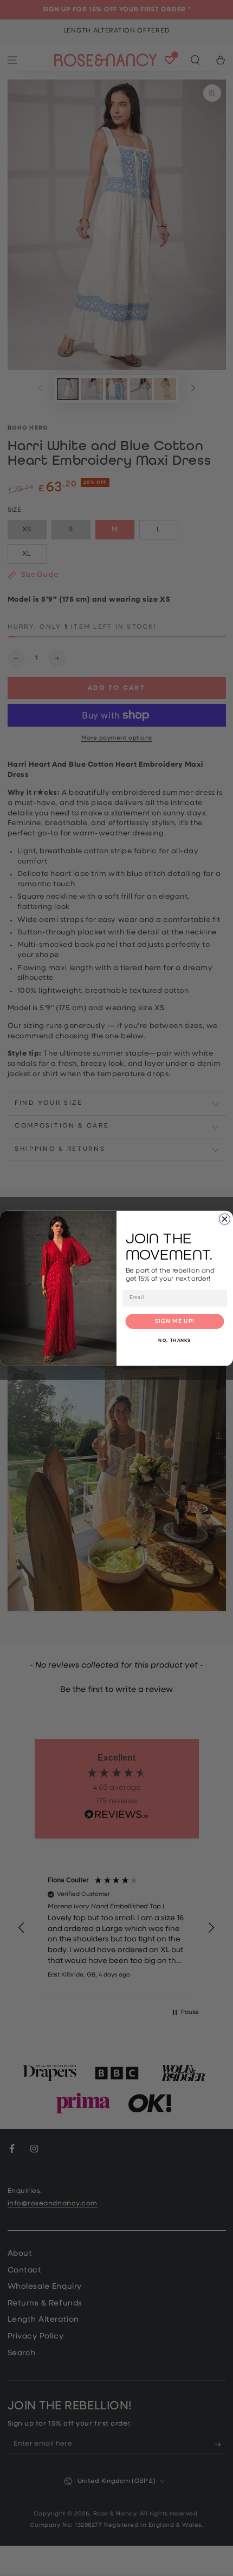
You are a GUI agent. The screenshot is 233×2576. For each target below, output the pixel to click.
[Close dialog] (225, 1219)
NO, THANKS (174, 1341)
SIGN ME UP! (175, 1321)
